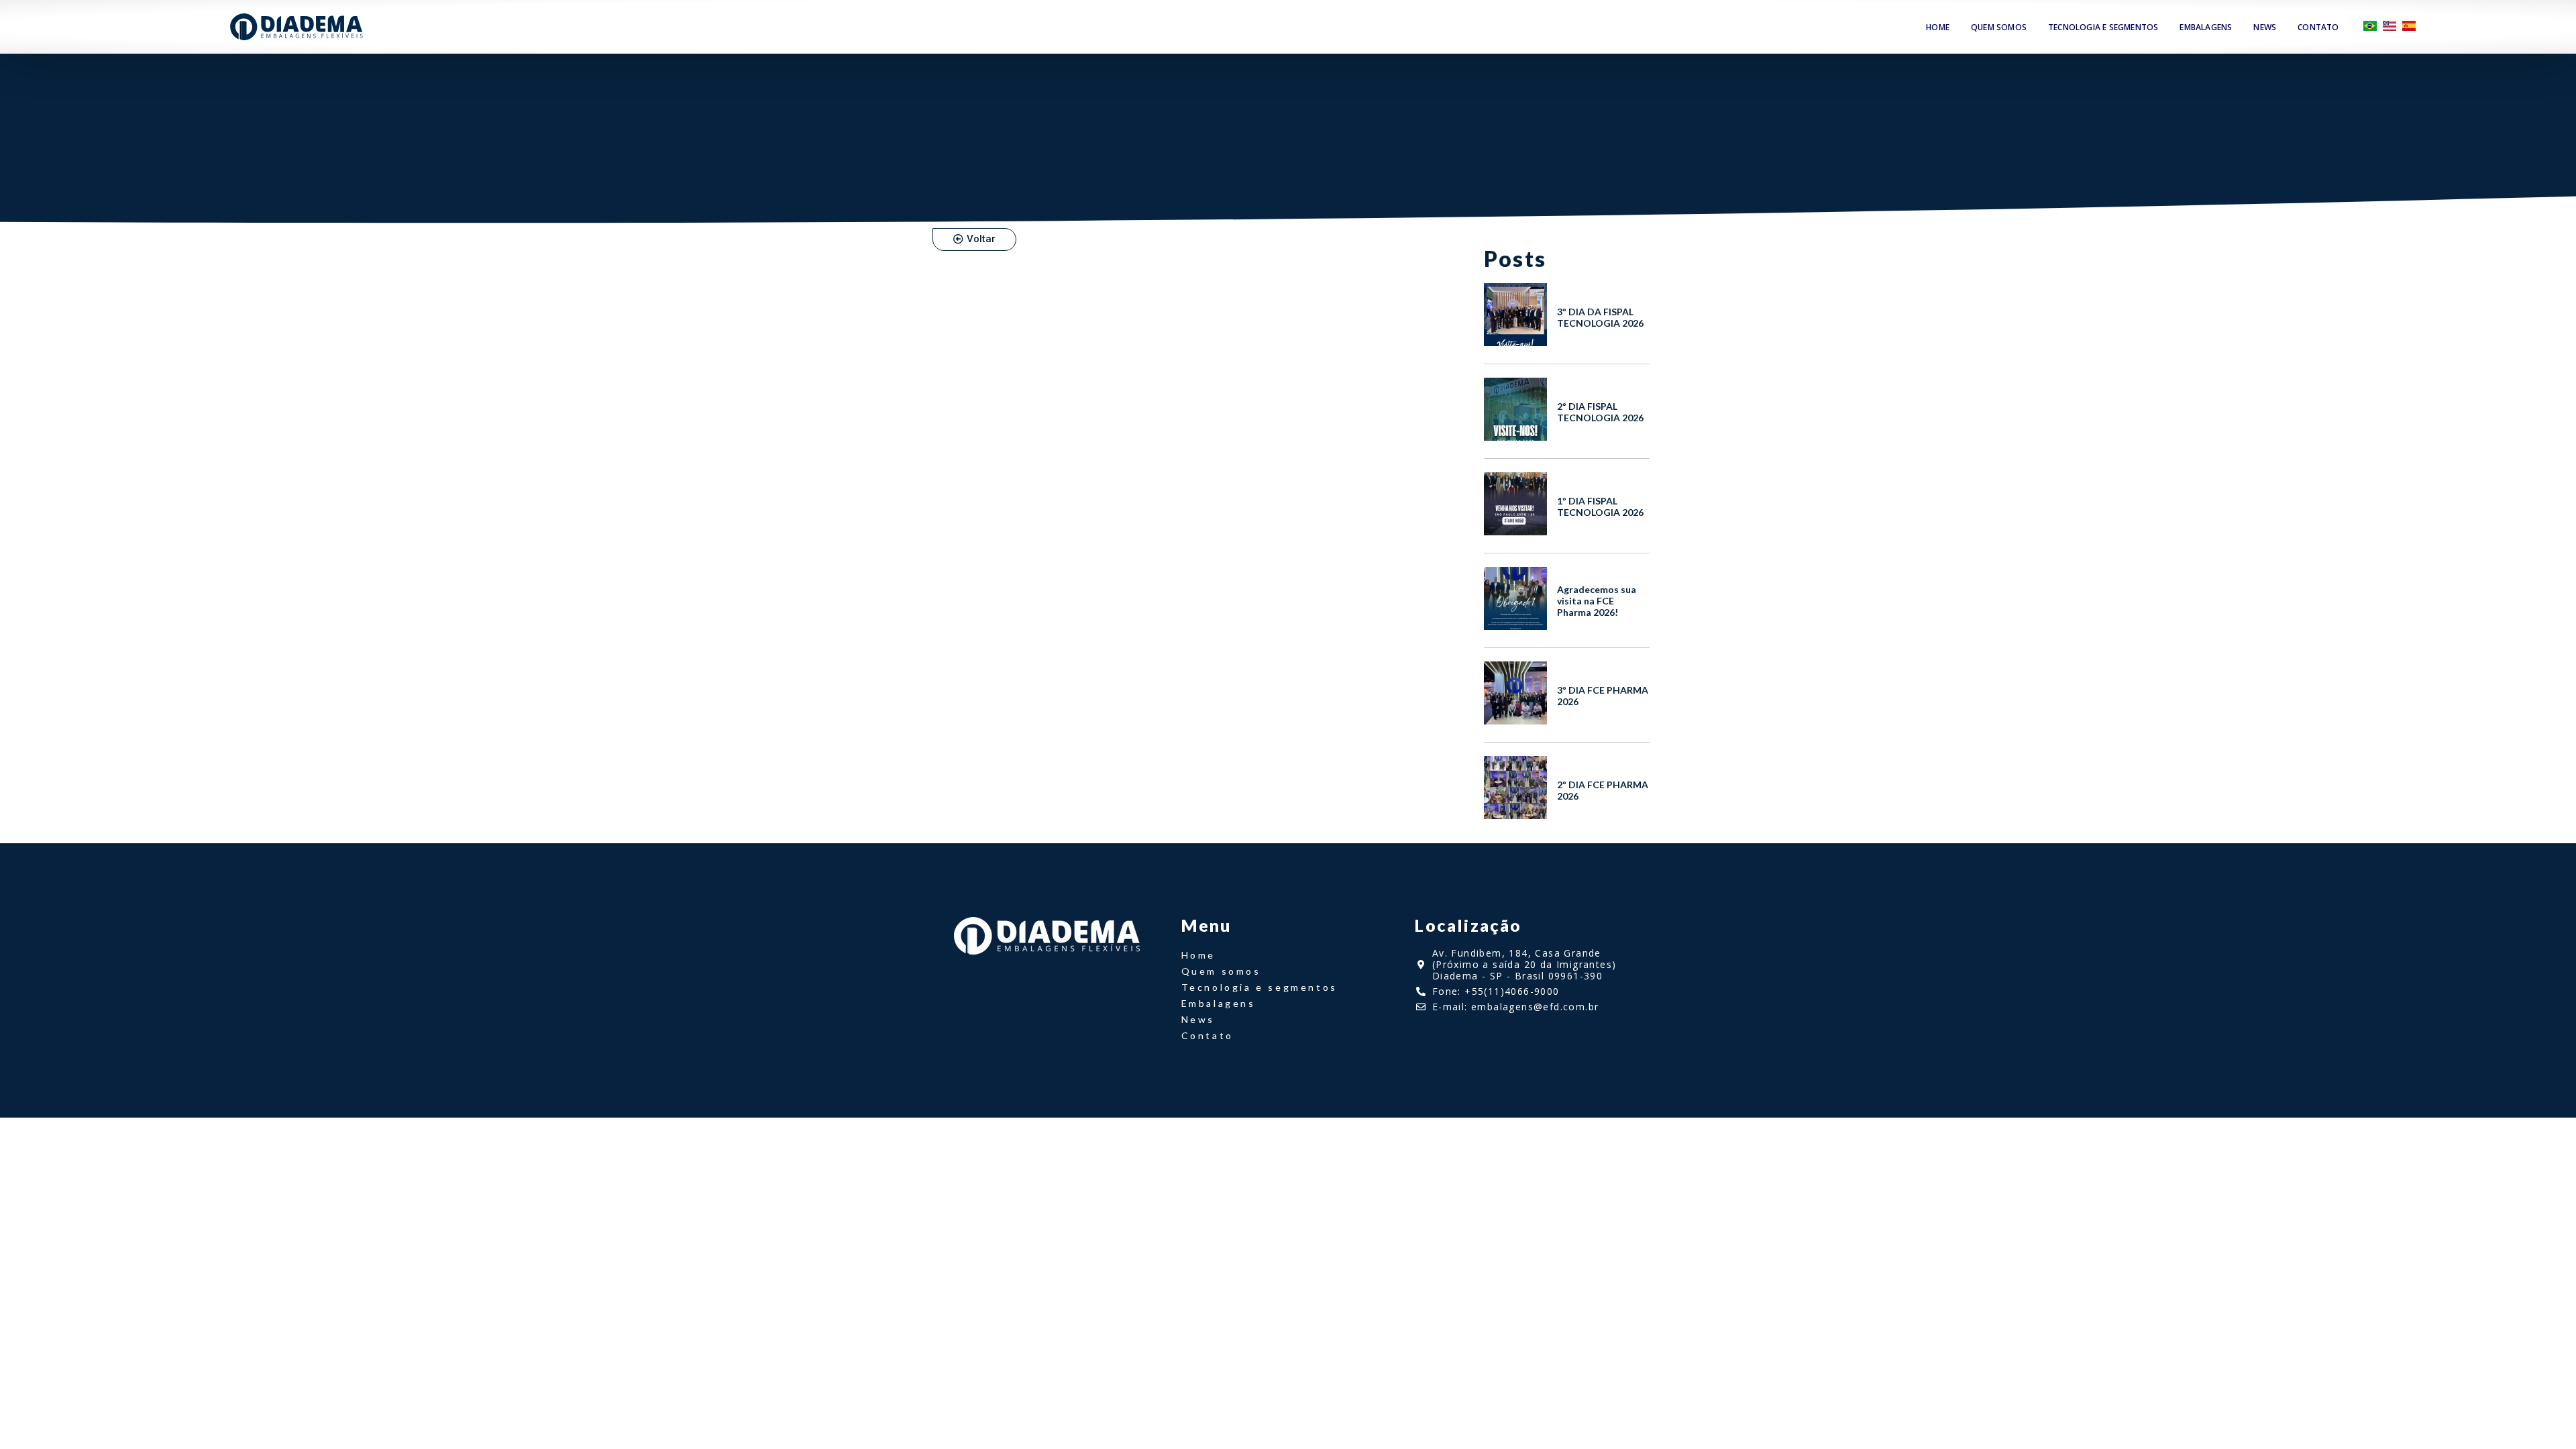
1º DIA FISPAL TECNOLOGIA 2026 (1600, 506)
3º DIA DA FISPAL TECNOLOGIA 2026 (1600, 317)
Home (1938, 27)
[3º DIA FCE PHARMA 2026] (1515, 720)
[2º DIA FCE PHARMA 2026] (1515, 815)
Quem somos (1999, 27)
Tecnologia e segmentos (2103, 27)
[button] (974, 239)
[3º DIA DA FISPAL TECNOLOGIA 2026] (1515, 342)
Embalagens (2206, 27)
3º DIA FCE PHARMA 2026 (1603, 696)
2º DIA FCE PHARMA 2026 (1603, 790)
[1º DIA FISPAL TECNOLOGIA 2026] (1515, 531)
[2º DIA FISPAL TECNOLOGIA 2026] (1515, 437)
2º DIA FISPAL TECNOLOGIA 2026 (1600, 412)
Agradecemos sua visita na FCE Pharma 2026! (1597, 601)
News (2265, 27)
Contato (2318, 27)
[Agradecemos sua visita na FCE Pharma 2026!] (1515, 626)
